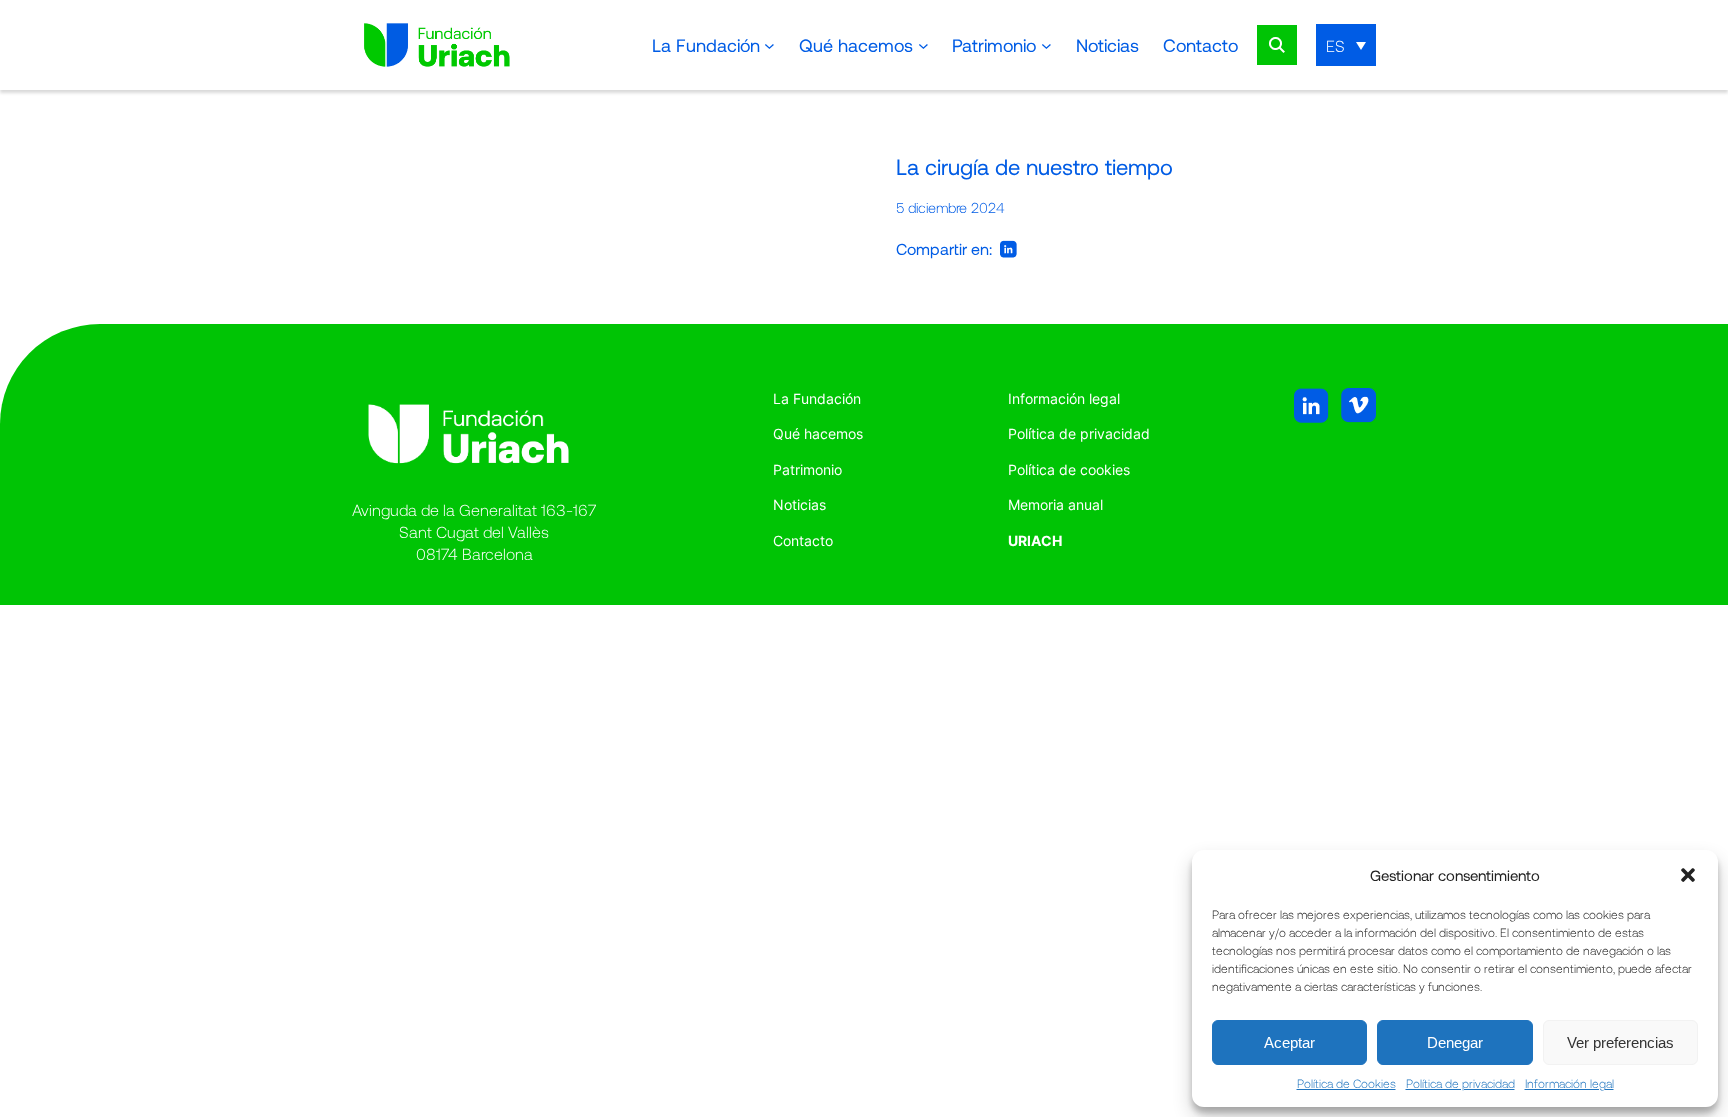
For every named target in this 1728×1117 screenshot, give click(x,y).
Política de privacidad (1460, 1083)
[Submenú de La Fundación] (769, 45)
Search (1277, 45)
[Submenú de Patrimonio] (1046, 45)
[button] (1688, 875)
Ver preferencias (1620, 1042)
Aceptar (1289, 1042)
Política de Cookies (1346, 1083)
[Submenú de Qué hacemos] (923, 45)
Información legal (1569, 1083)
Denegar (1455, 1042)
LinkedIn (1008, 249)
